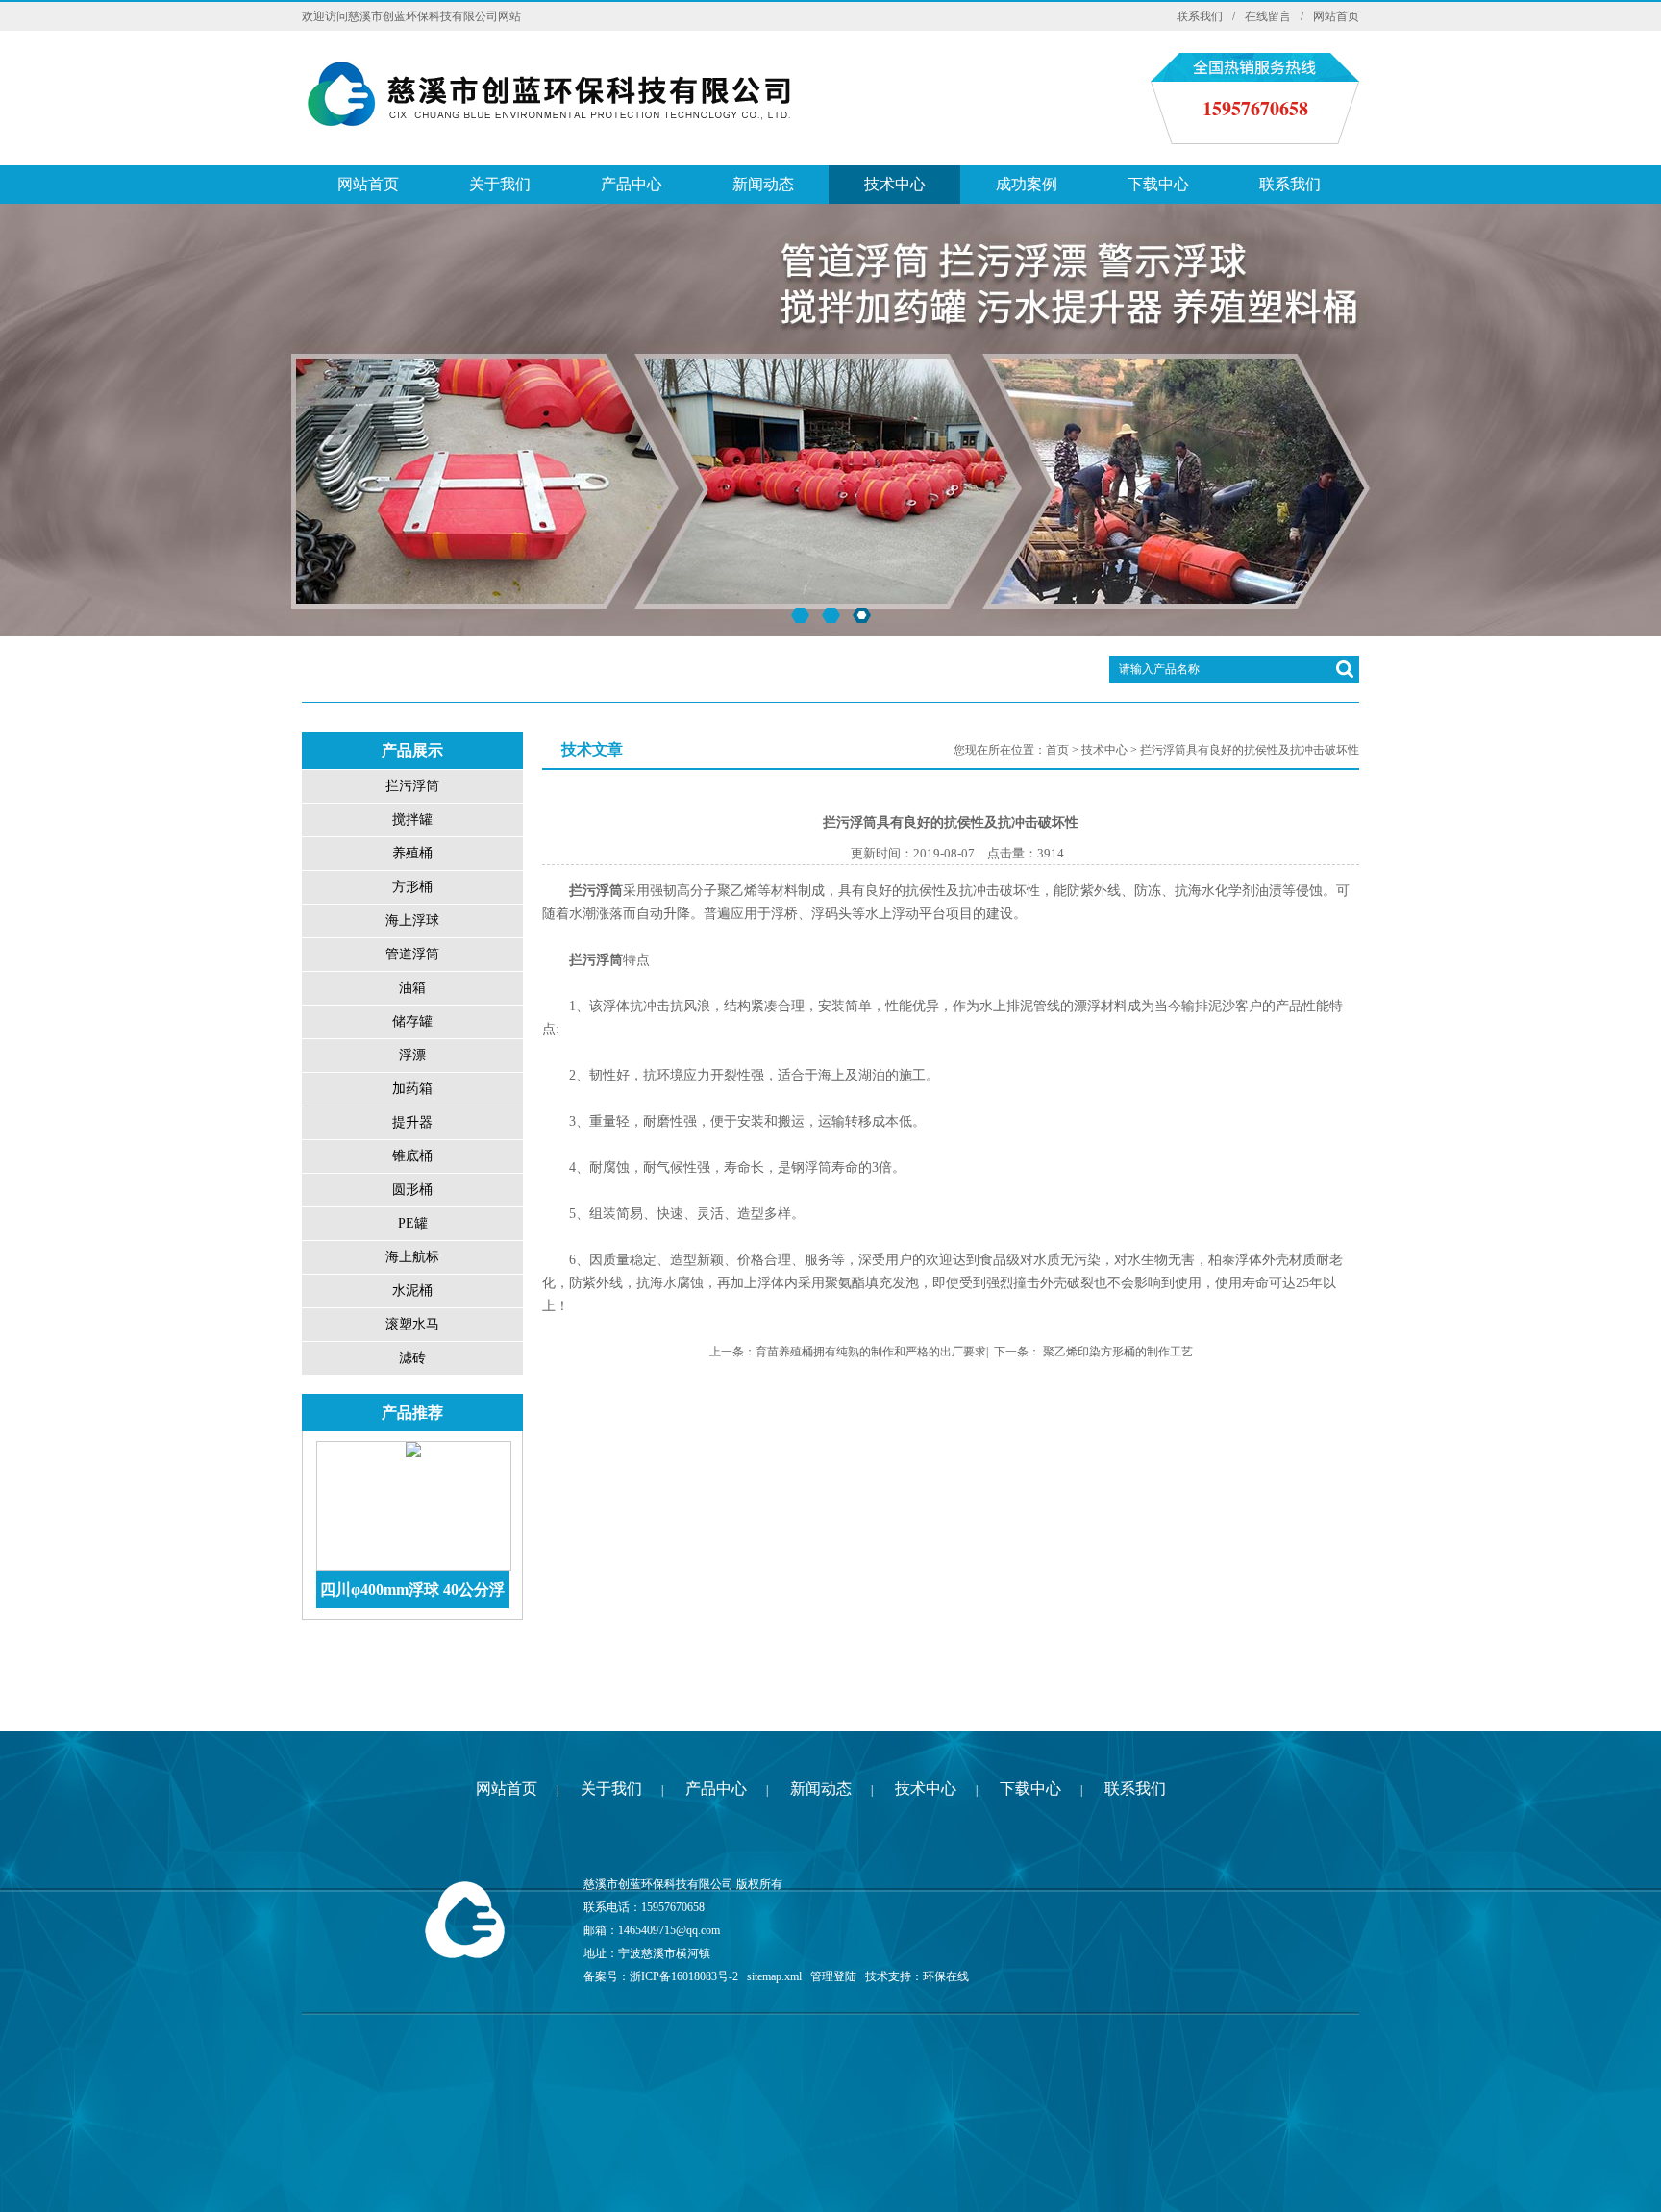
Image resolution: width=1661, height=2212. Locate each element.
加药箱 (412, 1089)
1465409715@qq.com (669, 1930)
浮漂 (412, 1055)
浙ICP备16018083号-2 (684, 1976)
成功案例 (1027, 184)
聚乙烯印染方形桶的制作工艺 (1118, 1352)
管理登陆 (833, 1976)
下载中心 (1158, 184)
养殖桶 (412, 853)
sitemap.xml (774, 1976)
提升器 (412, 1122)
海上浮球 (412, 920)
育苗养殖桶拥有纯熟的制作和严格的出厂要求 (871, 1352)
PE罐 (413, 1223)
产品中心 (632, 184)
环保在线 (946, 1976)
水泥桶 (412, 1291)
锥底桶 (412, 1156)
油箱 (412, 988)
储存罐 (412, 1021)
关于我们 (500, 184)
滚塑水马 (412, 1324)
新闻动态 (763, 184)
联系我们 (1200, 16)
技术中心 (895, 184)
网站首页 (1336, 16)
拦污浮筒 (412, 786)
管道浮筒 (412, 954)
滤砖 (412, 1358)
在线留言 (1268, 16)
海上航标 (412, 1257)
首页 (1057, 750)
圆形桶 (412, 1190)
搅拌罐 (412, 820)
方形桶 (412, 887)
